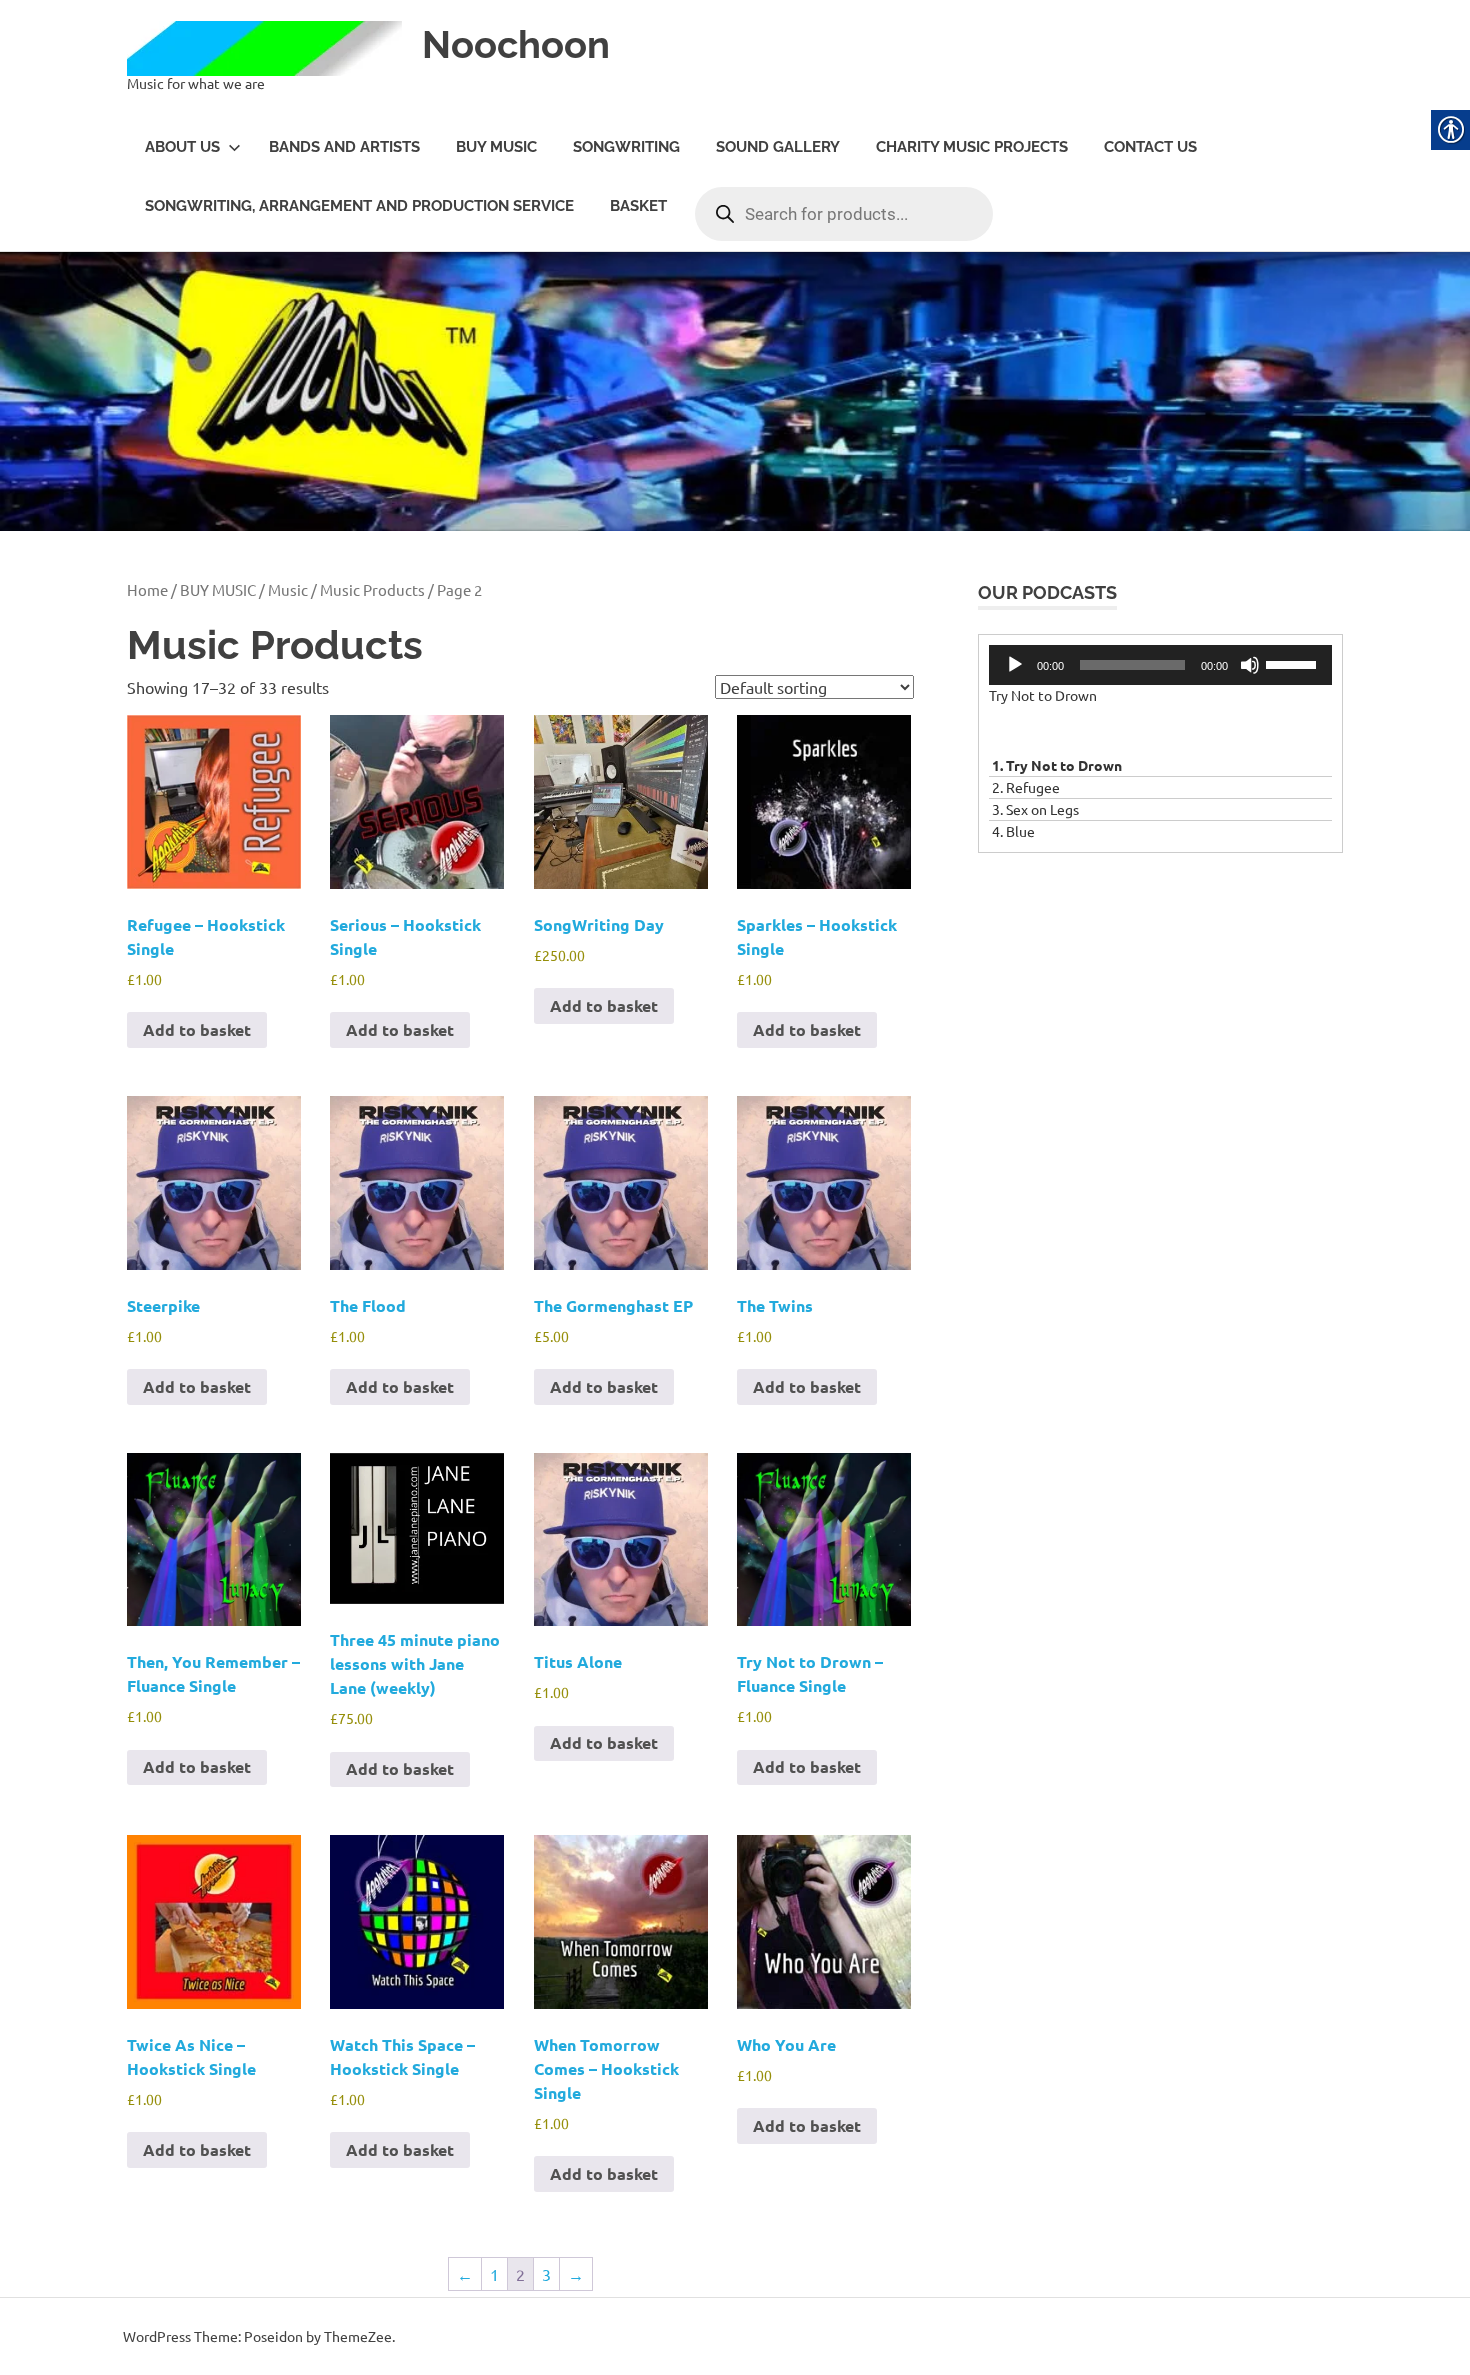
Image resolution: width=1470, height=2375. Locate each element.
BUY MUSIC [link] (496, 147)
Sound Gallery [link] (778, 147)
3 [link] (546, 2274)
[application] (1160, 665)
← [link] (465, 2274)
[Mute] (1250, 665)
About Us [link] (182, 147)
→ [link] (576, 2274)
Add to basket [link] (197, 1029)
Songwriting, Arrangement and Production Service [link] (359, 206)
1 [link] (494, 2274)
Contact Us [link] (1150, 147)
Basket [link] (638, 206)
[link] (272, 51)
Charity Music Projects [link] (972, 147)
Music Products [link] (372, 589)
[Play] (1015, 665)
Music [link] (288, 589)
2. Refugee (1026, 787)
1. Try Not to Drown (1057, 765)
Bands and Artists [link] (344, 147)
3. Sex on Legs (1035, 809)
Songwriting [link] (626, 147)
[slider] (1294, 663)
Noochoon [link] (516, 44)
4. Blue (1013, 831)
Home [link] (147, 589)
